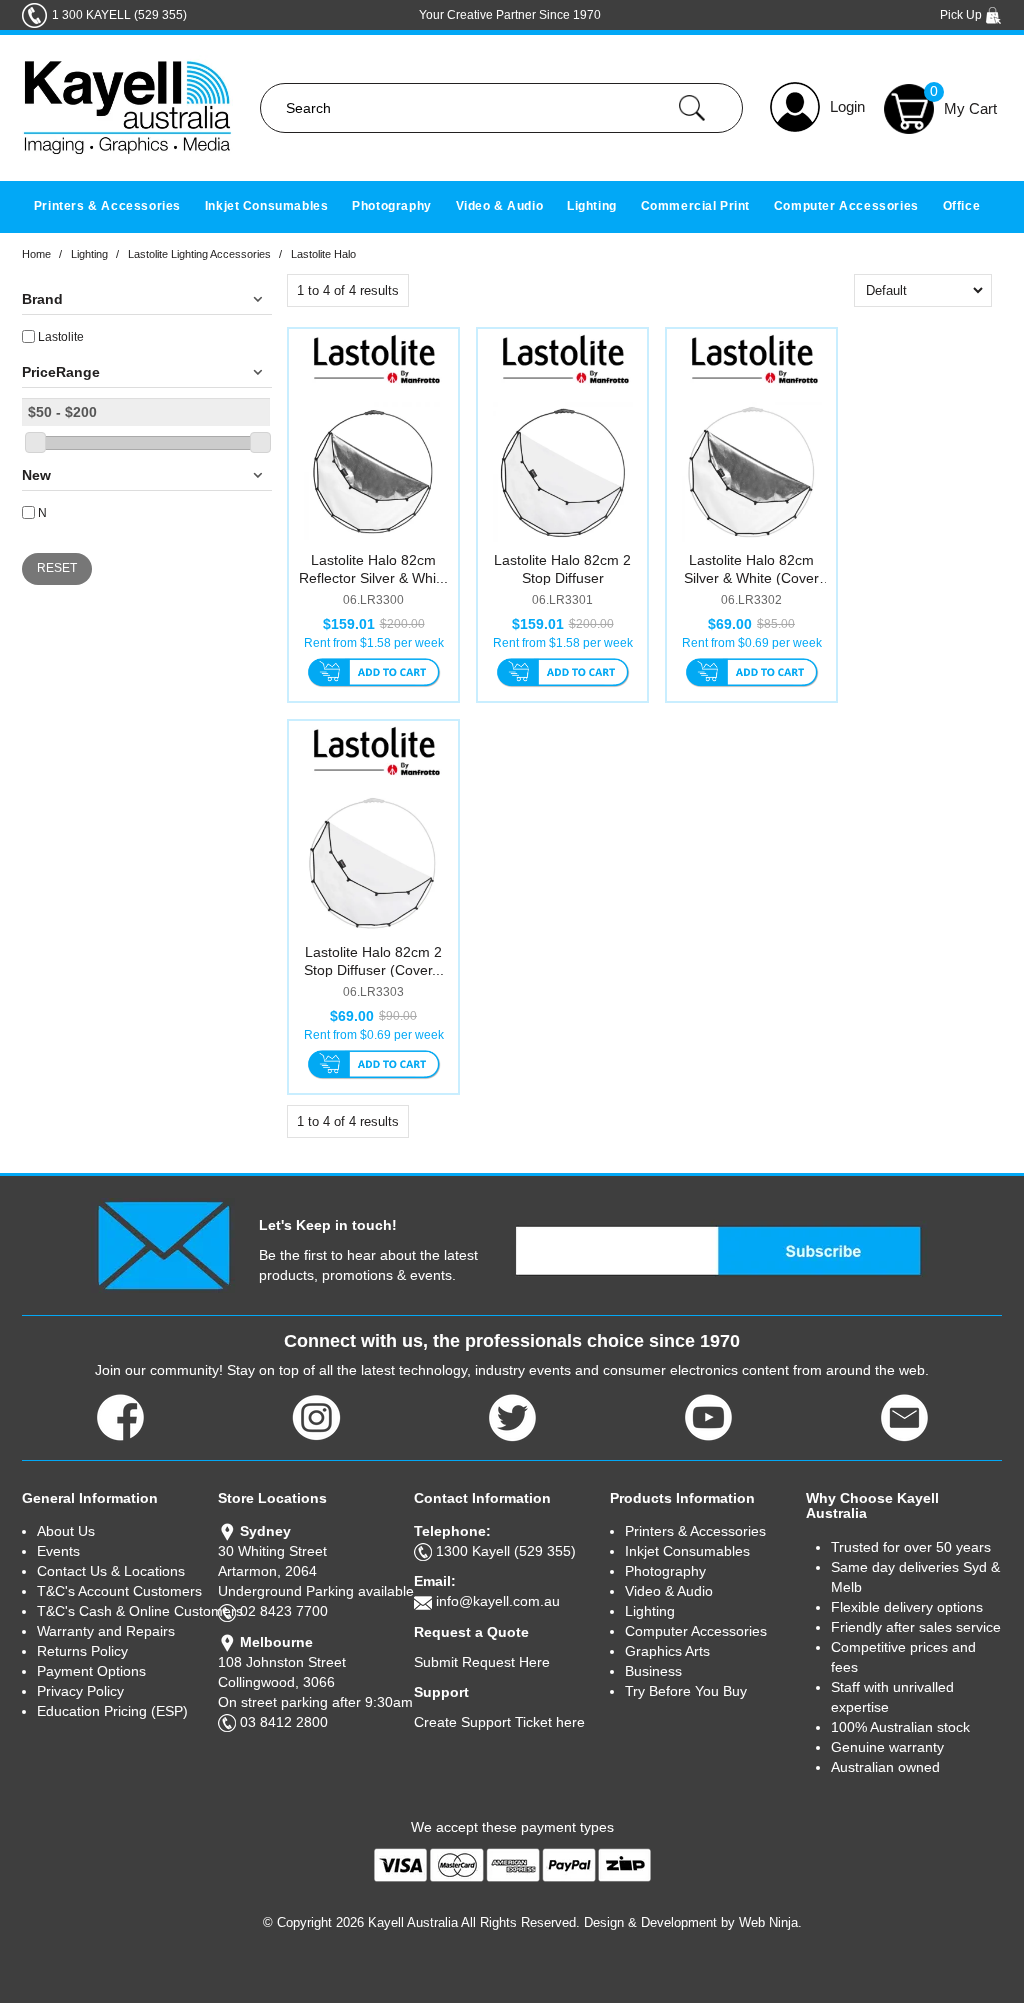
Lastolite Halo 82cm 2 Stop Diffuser (562, 569)
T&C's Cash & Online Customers (127, 1611)
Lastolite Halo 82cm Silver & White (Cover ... (751, 578)
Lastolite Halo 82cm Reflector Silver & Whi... (373, 569)
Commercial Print (696, 206)
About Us (66, 1531)
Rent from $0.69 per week (752, 643)
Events (58, 1551)
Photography (392, 206)
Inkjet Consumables (267, 206)
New (36, 475)
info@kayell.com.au (498, 1601)
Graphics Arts (667, 1651)
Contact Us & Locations (111, 1571)
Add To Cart (373, 674)
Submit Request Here (482, 1662)
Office (962, 206)
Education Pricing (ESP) (112, 1711)
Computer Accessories (846, 206)
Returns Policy (82, 1651)
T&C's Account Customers (119, 1591)
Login (847, 106)
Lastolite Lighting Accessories (199, 254)
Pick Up (962, 15)
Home (36, 254)
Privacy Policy (80, 1691)
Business (653, 1671)
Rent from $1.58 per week (374, 643)
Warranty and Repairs (106, 1631)
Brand (42, 299)
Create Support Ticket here (499, 1722)
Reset (57, 568)
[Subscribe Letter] (163, 1244)
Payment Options (91, 1671)
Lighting (592, 206)
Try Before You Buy (686, 1691)
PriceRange (61, 372)
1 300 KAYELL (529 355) (119, 15)
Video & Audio (500, 206)
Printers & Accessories (107, 206)
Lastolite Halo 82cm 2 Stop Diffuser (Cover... (374, 961)
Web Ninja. (770, 1922)
